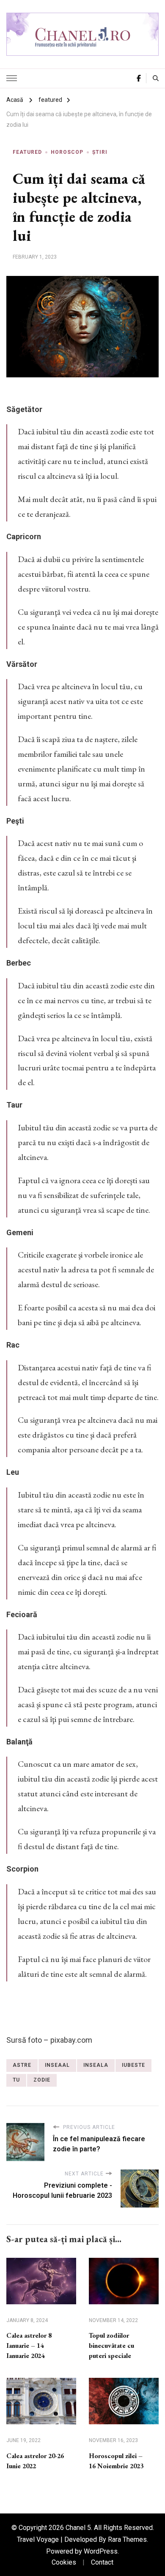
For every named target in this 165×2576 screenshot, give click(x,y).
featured (27, 152)
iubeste (133, 2065)
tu (16, 2080)
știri (100, 152)
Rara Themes (127, 2539)
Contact (102, 2562)
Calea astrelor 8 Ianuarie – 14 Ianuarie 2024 (29, 2345)
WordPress (101, 2551)
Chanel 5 (78, 2528)
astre (22, 2065)
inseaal (57, 2065)
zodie (42, 2080)
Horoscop (67, 152)
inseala (96, 2065)
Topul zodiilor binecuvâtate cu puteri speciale (111, 2345)
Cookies (64, 2562)
